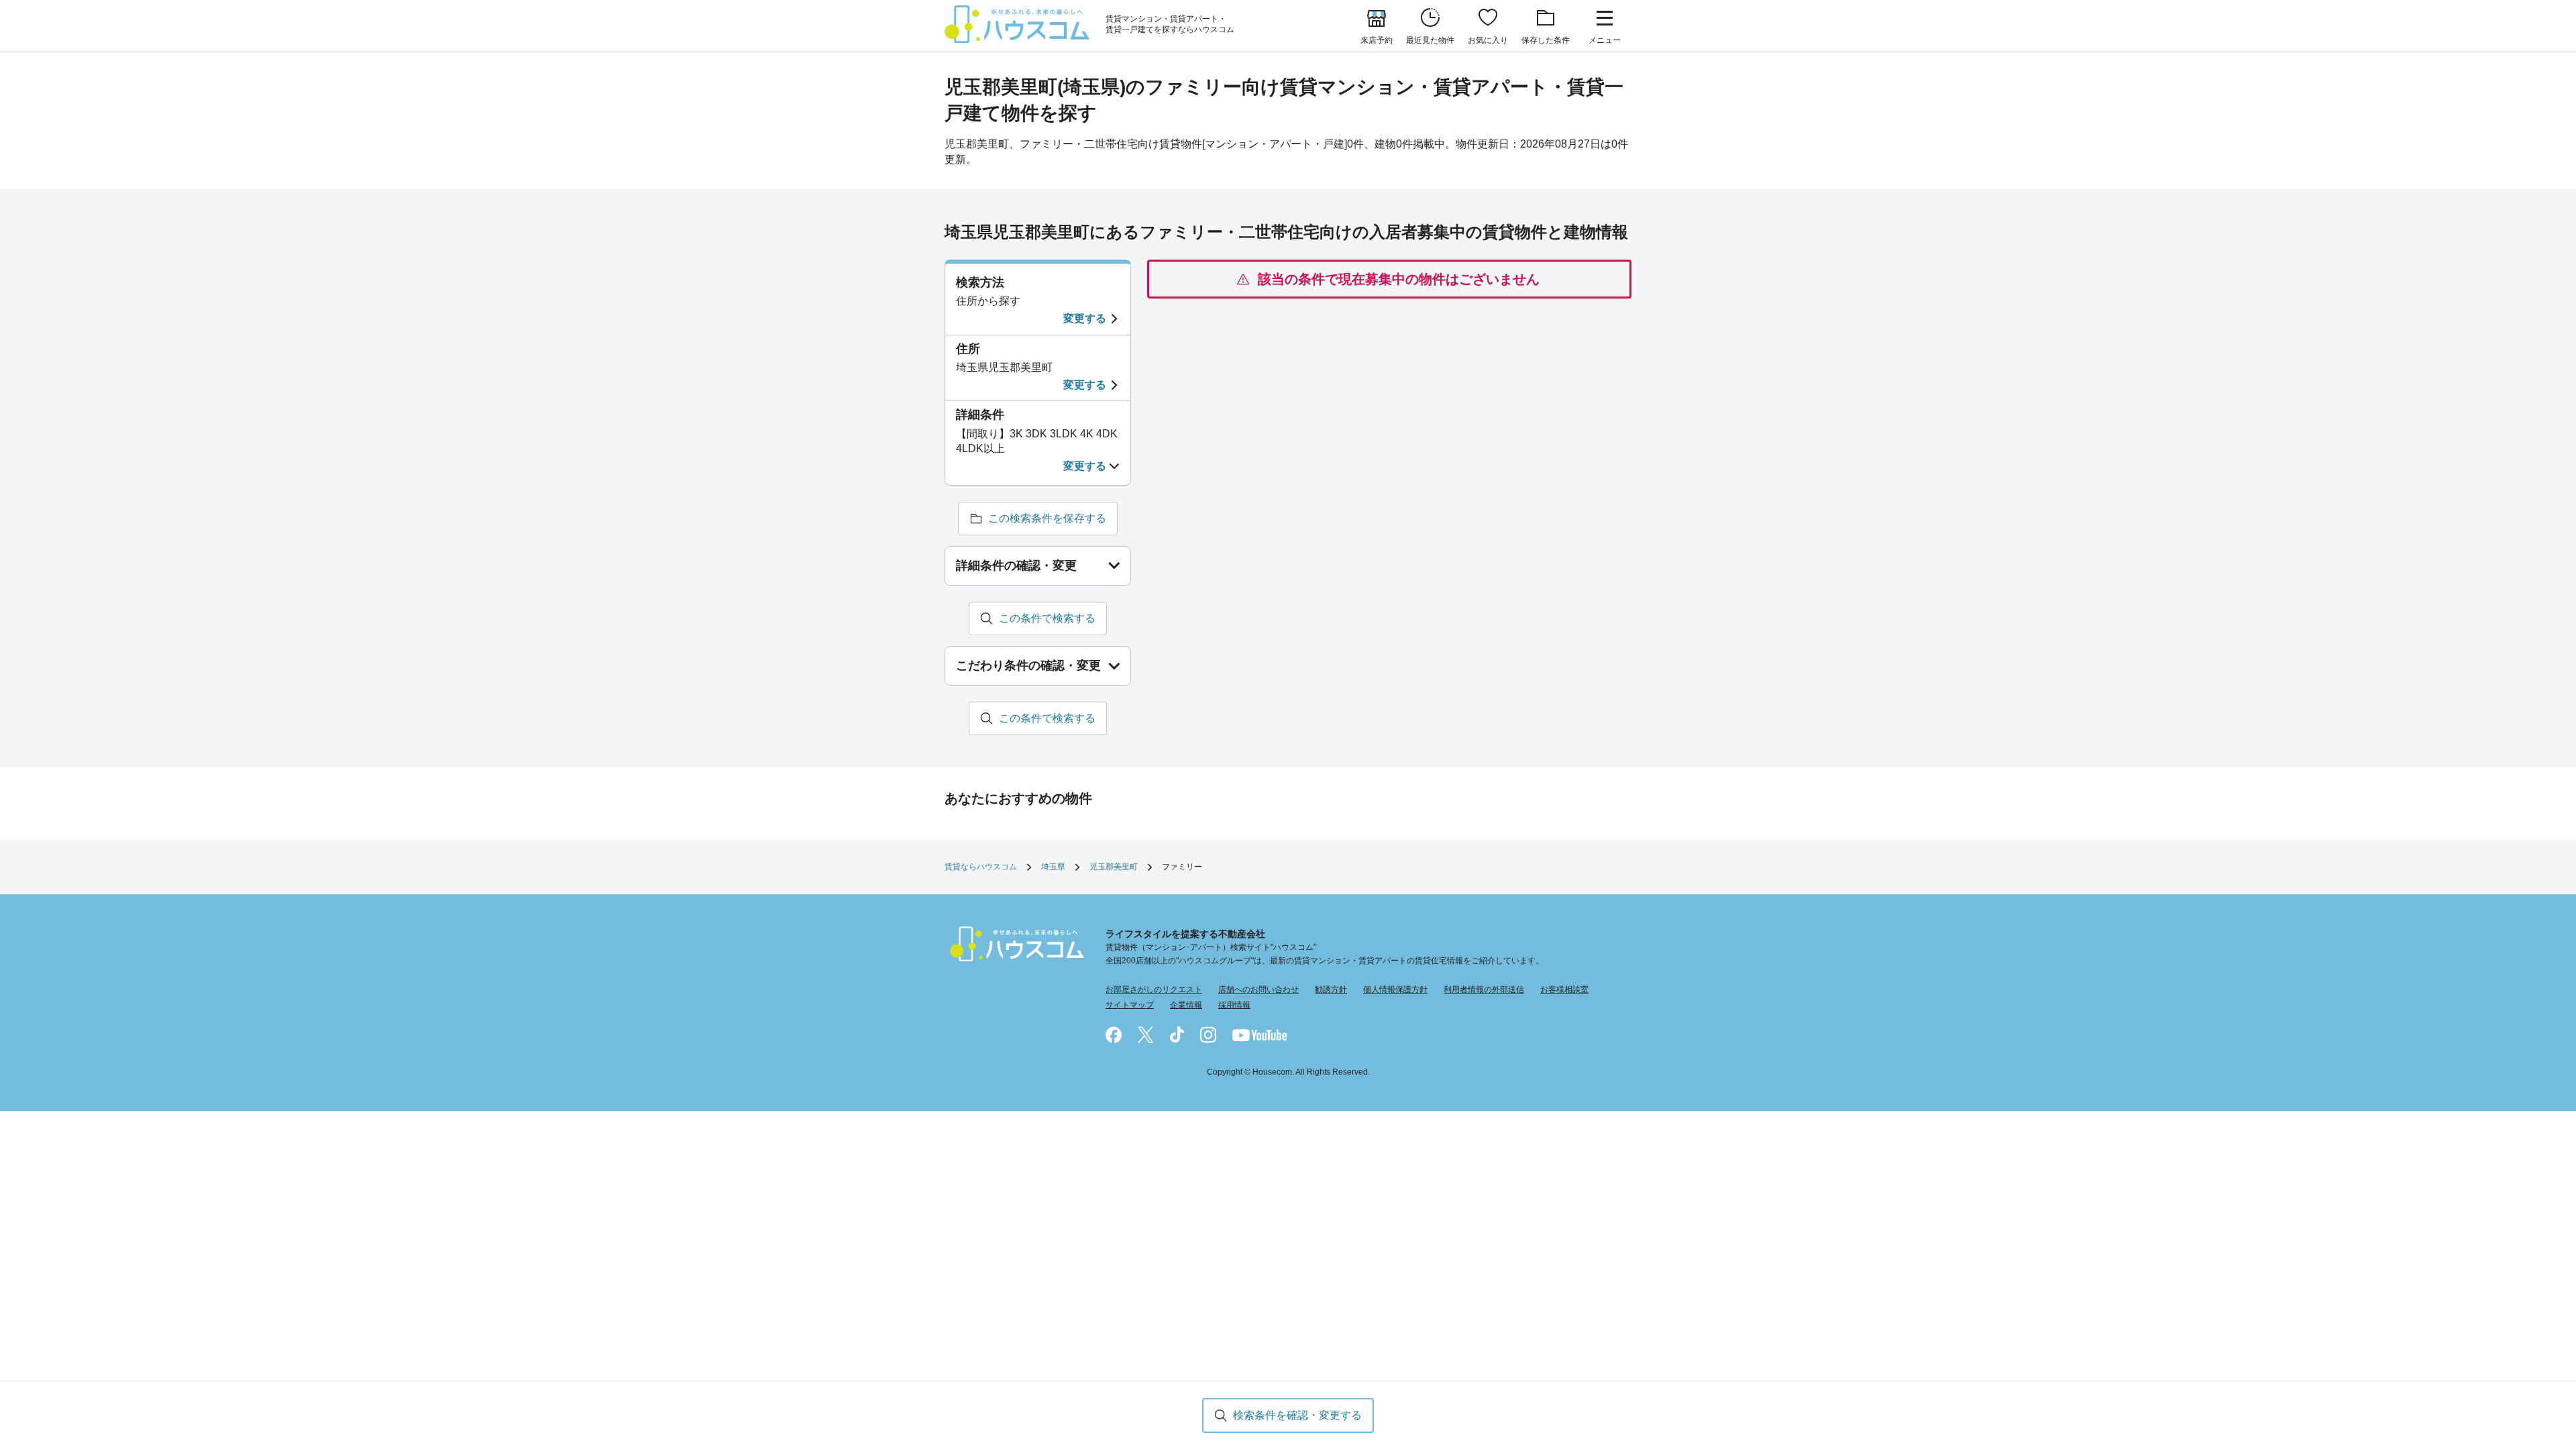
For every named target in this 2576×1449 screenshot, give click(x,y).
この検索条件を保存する (1047, 518)
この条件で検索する (1047, 618)
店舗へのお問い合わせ (1258, 989)
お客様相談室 (1564, 989)
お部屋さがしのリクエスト (1154, 989)
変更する (1085, 318)
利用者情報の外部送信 (1484, 989)
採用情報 (1234, 1005)
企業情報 (1186, 1005)
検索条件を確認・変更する (1297, 1415)
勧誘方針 (1331, 989)
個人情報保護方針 (1395, 989)
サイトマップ (1130, 1005)
